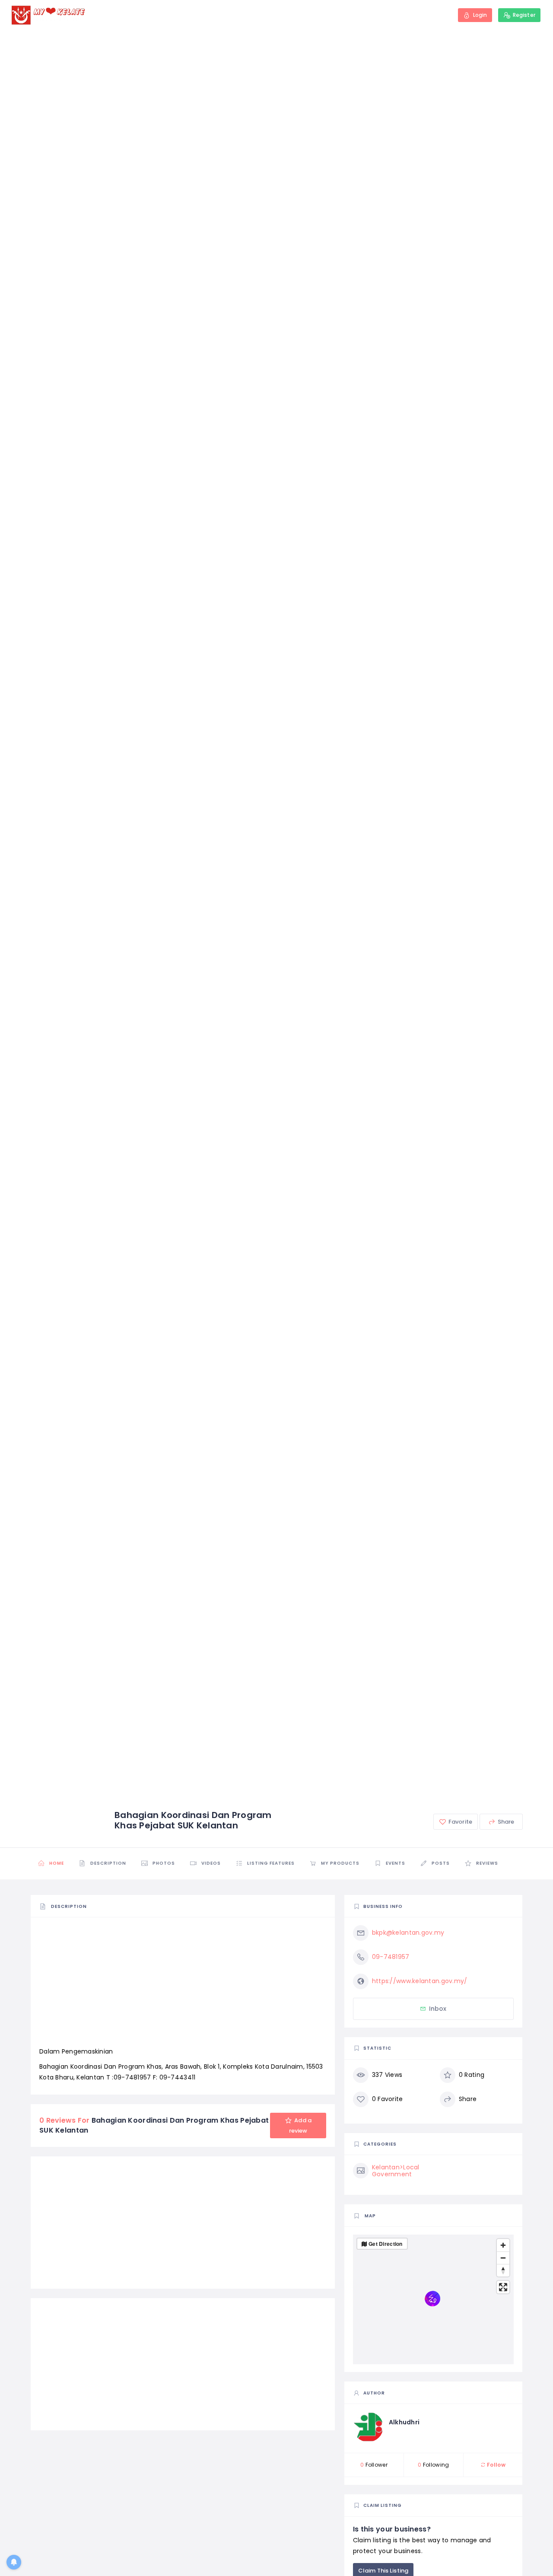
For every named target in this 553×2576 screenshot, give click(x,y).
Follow (496, 2465)
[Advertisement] (183, 1986)
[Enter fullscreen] (503, 2287)
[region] (433, 2299)
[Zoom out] (503, 2258)
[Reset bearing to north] (503, 2270)
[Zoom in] (503, 2245)
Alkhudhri (404, 2422)
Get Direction (386, 2244)
